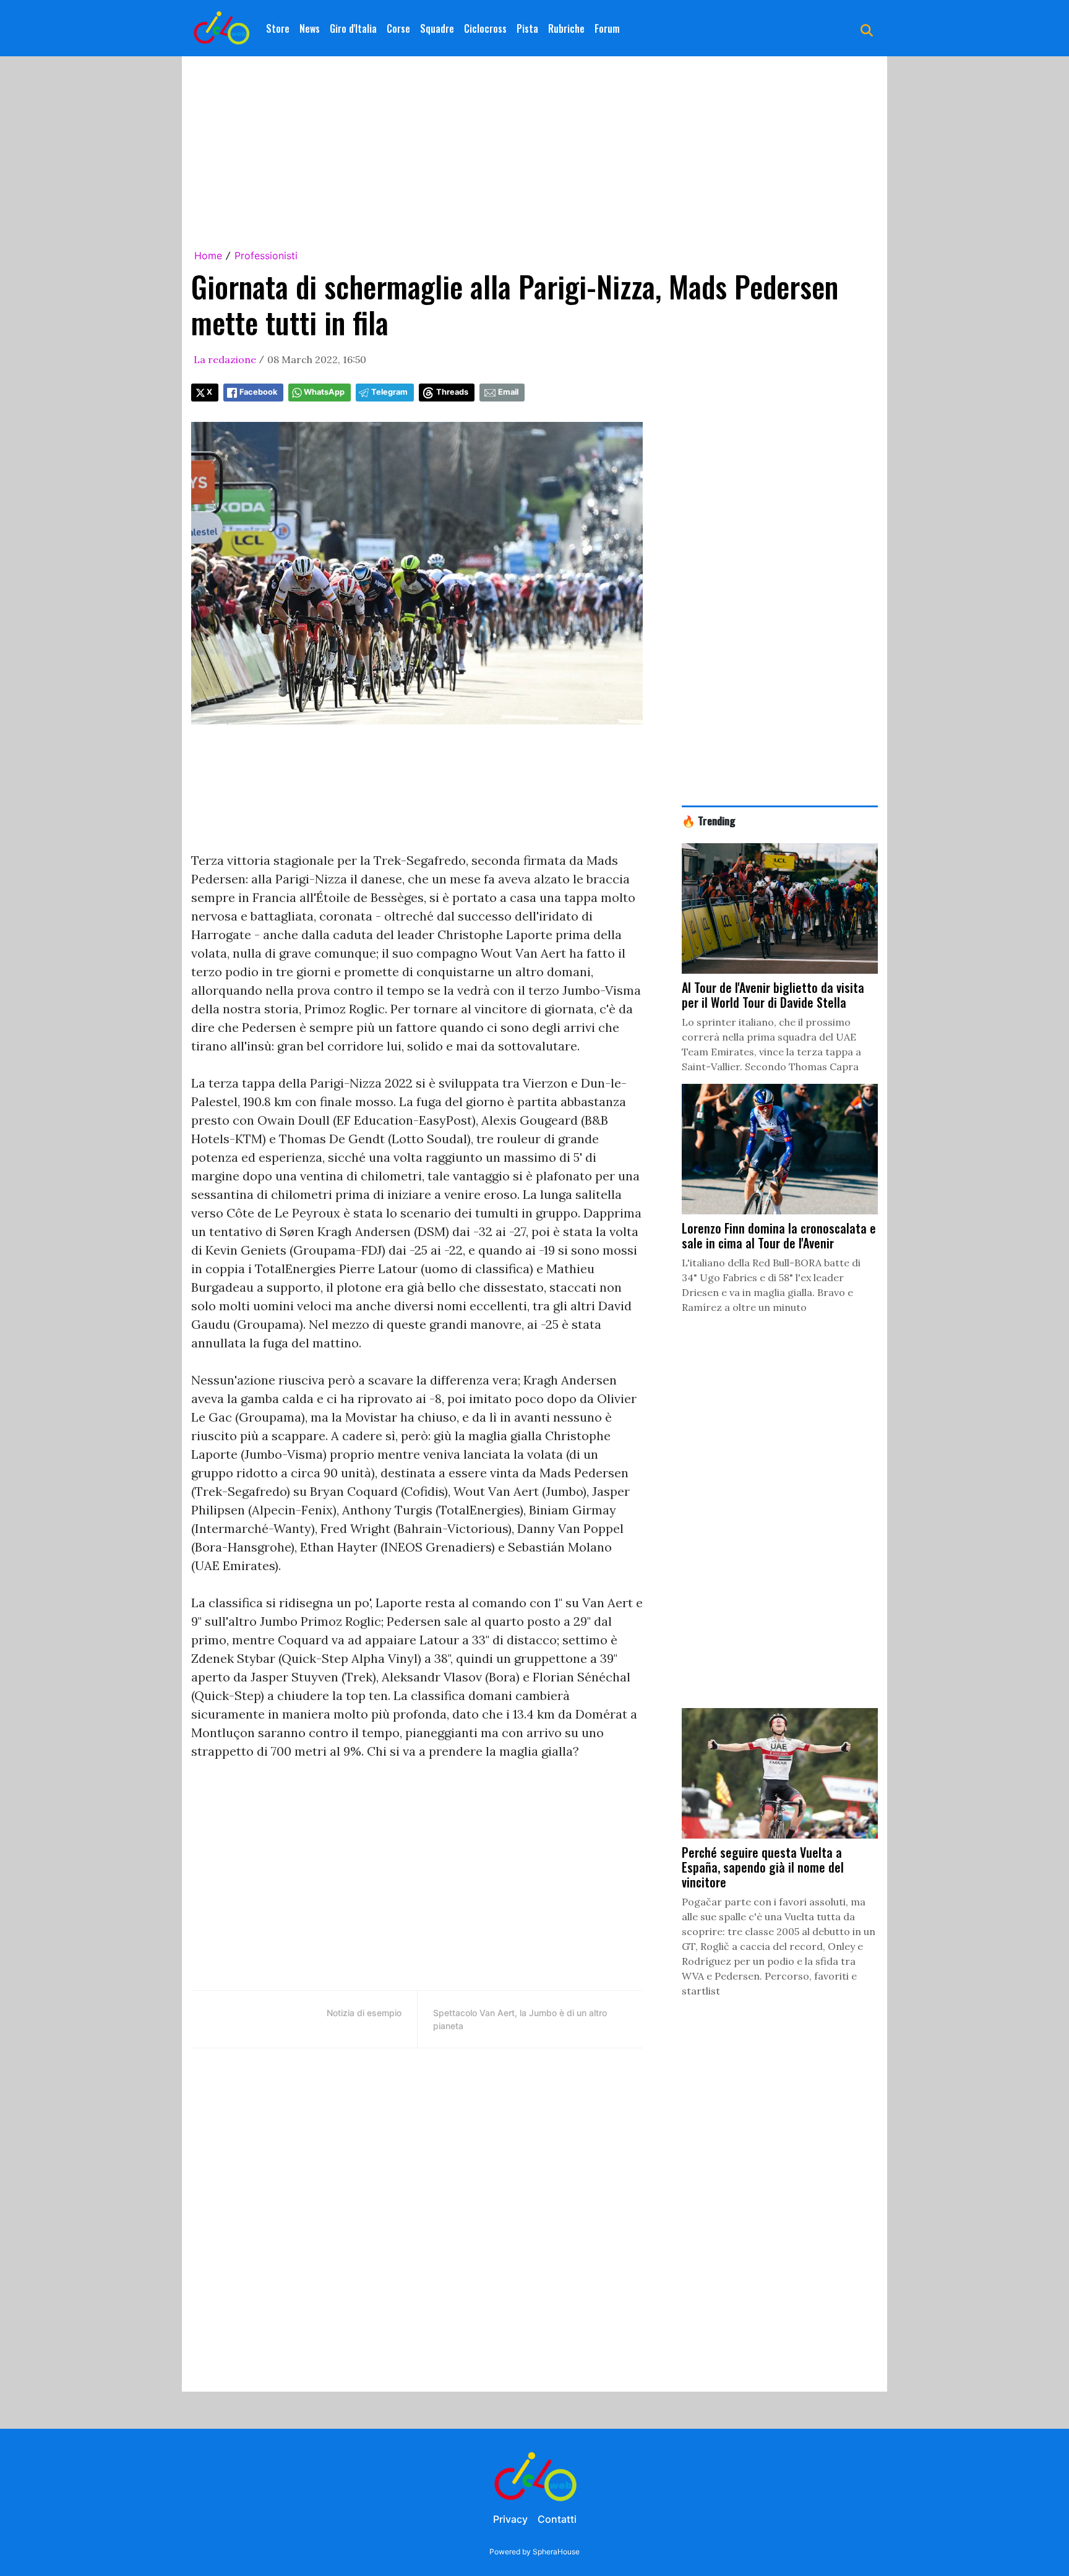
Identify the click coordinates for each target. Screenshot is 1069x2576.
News (310, 28)
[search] (867, 28)
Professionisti (266, 255)
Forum (607, 28)
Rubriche (566, 28)
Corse (398, 28)
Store (278, 28)
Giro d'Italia (353, 28)
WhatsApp (324, 392)
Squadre (437, 28)
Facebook (258, 392)
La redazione (225, 359)
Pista (527, 28)
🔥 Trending (709, 820)
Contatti (557, 2519)
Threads (452, 392)
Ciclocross (485, 28)
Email (508, 392)
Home (208, 255)
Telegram (389, 392)
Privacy (510, 2519)
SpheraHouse (556, 2552)
